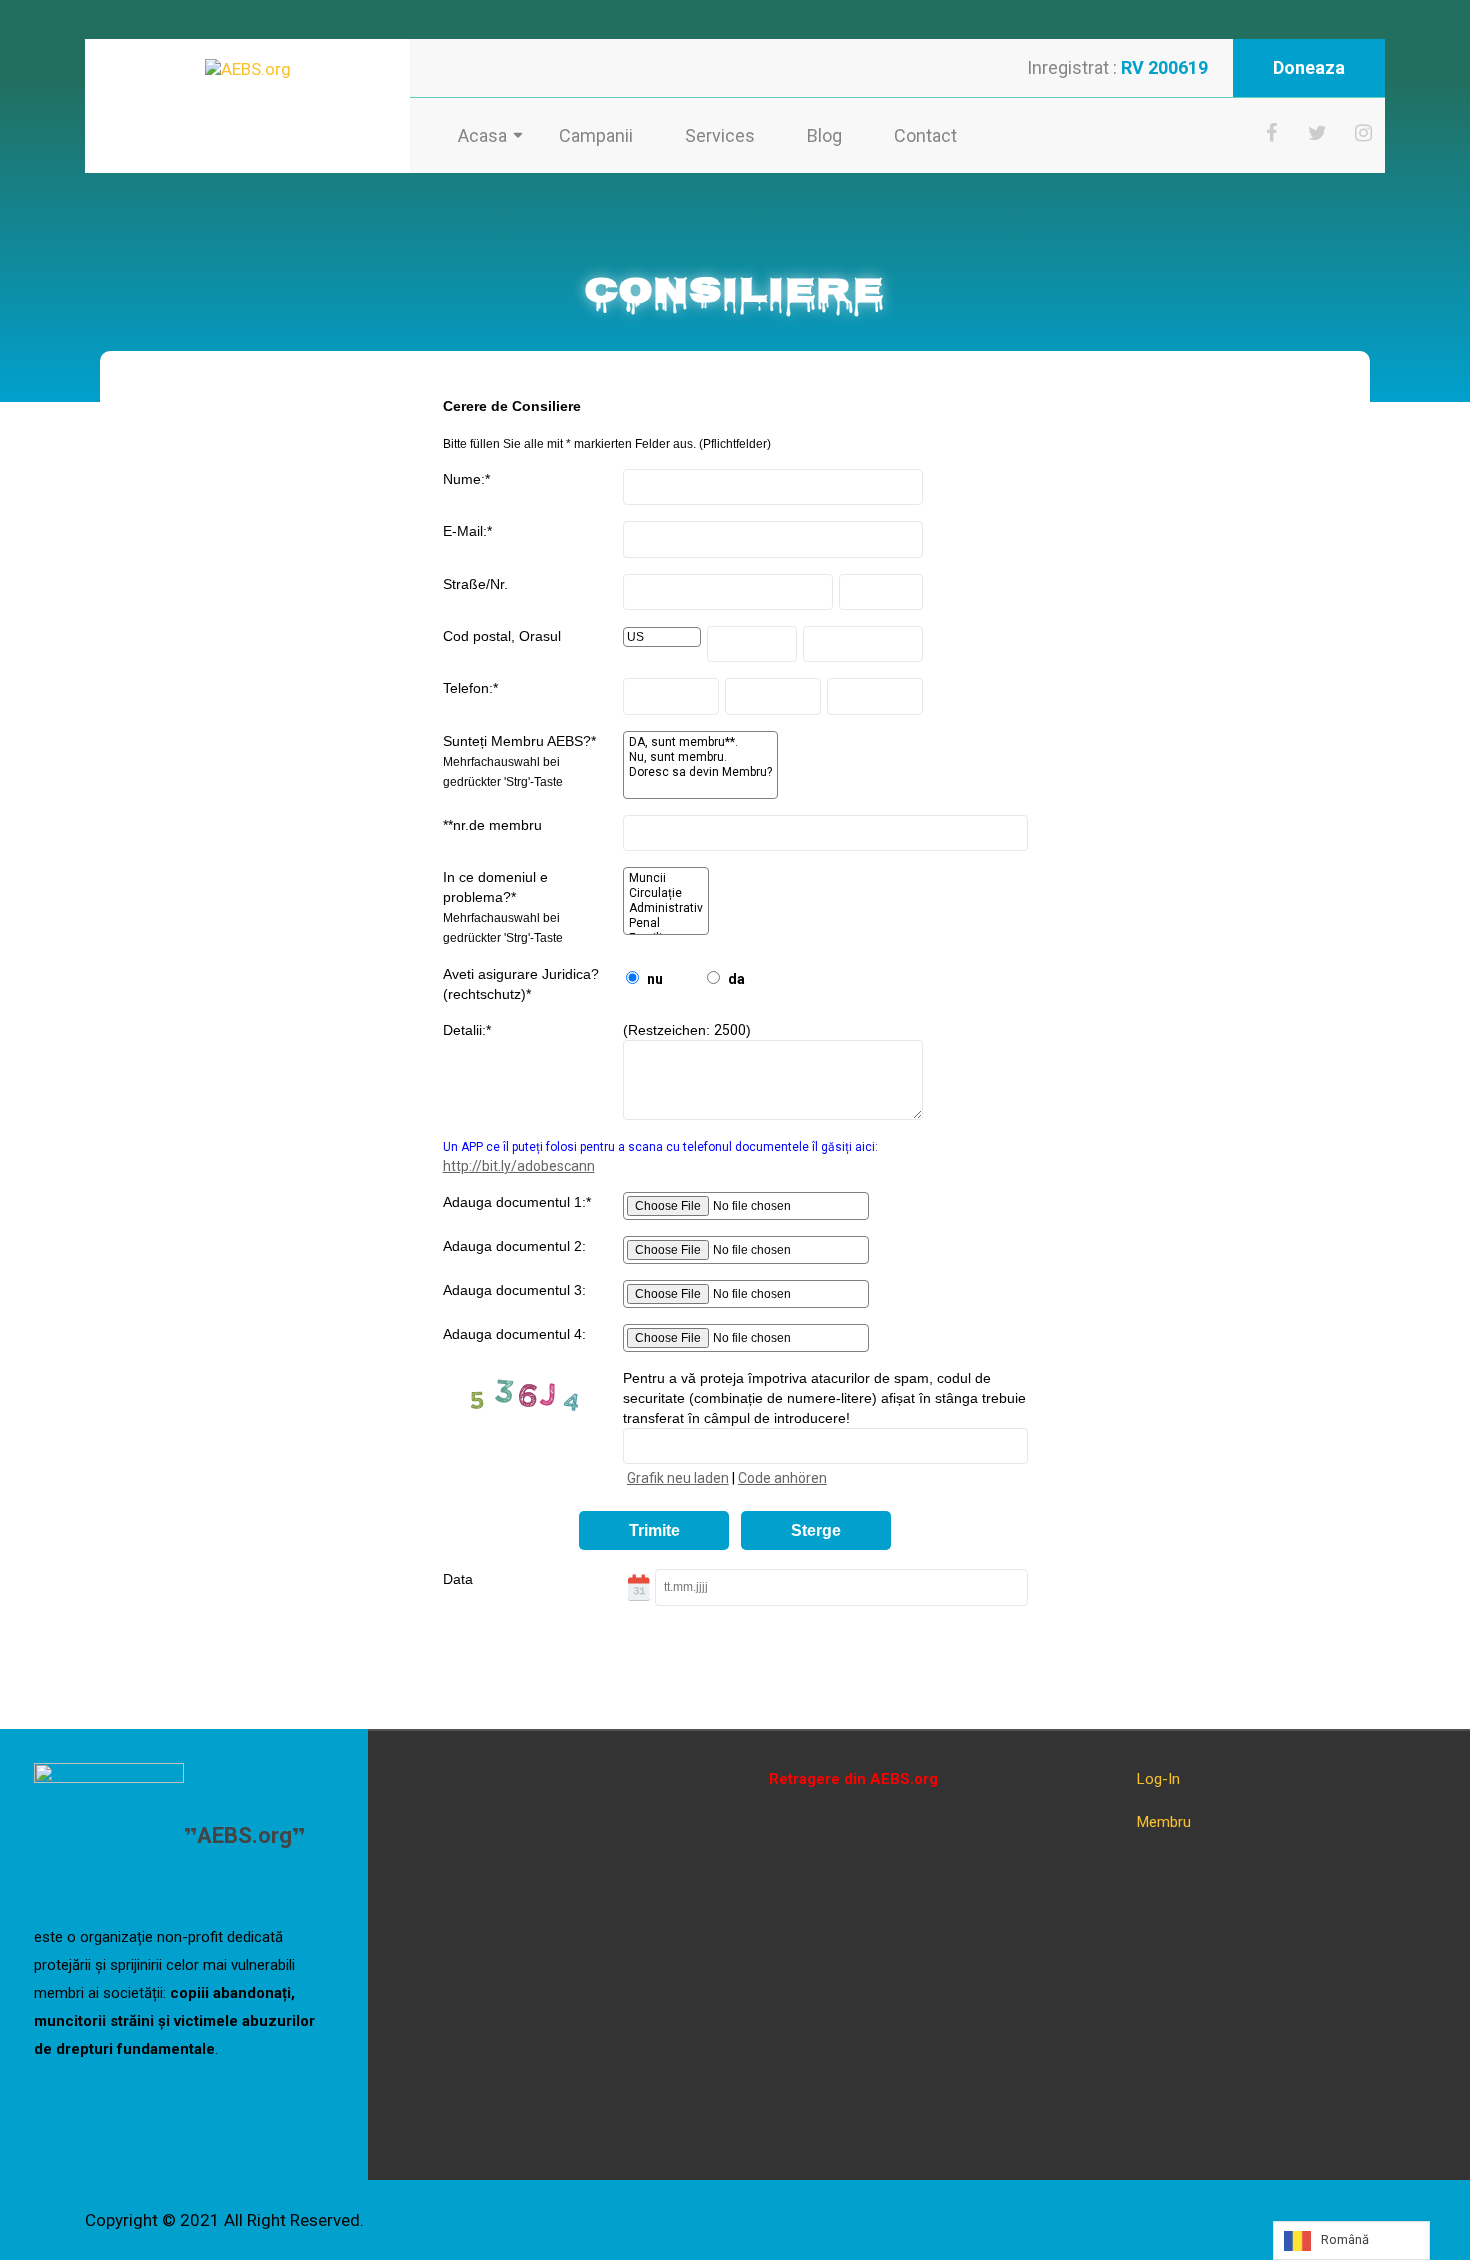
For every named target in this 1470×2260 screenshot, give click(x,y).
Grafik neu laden (678, 1478)
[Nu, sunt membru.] (700, 757)
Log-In (1158, 1779)
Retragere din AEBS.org (853, 1779)
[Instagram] (1364, 133)
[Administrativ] (666, 908)
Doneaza (1309, 67)
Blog (824, 135)
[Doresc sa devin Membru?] (700, 772)
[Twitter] (1318, 133)
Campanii (596, 135)
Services (720, 135)
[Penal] (666, 923)
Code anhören (782, 1478)
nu (655, 979)
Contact (925, 135)
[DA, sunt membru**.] (700, 742)
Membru (1164, 1822)
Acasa (482, 135)
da (736, 979)
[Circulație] (666, 893)
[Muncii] (666, 878)
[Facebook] (1272, 133)
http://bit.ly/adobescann (519, 1166)
